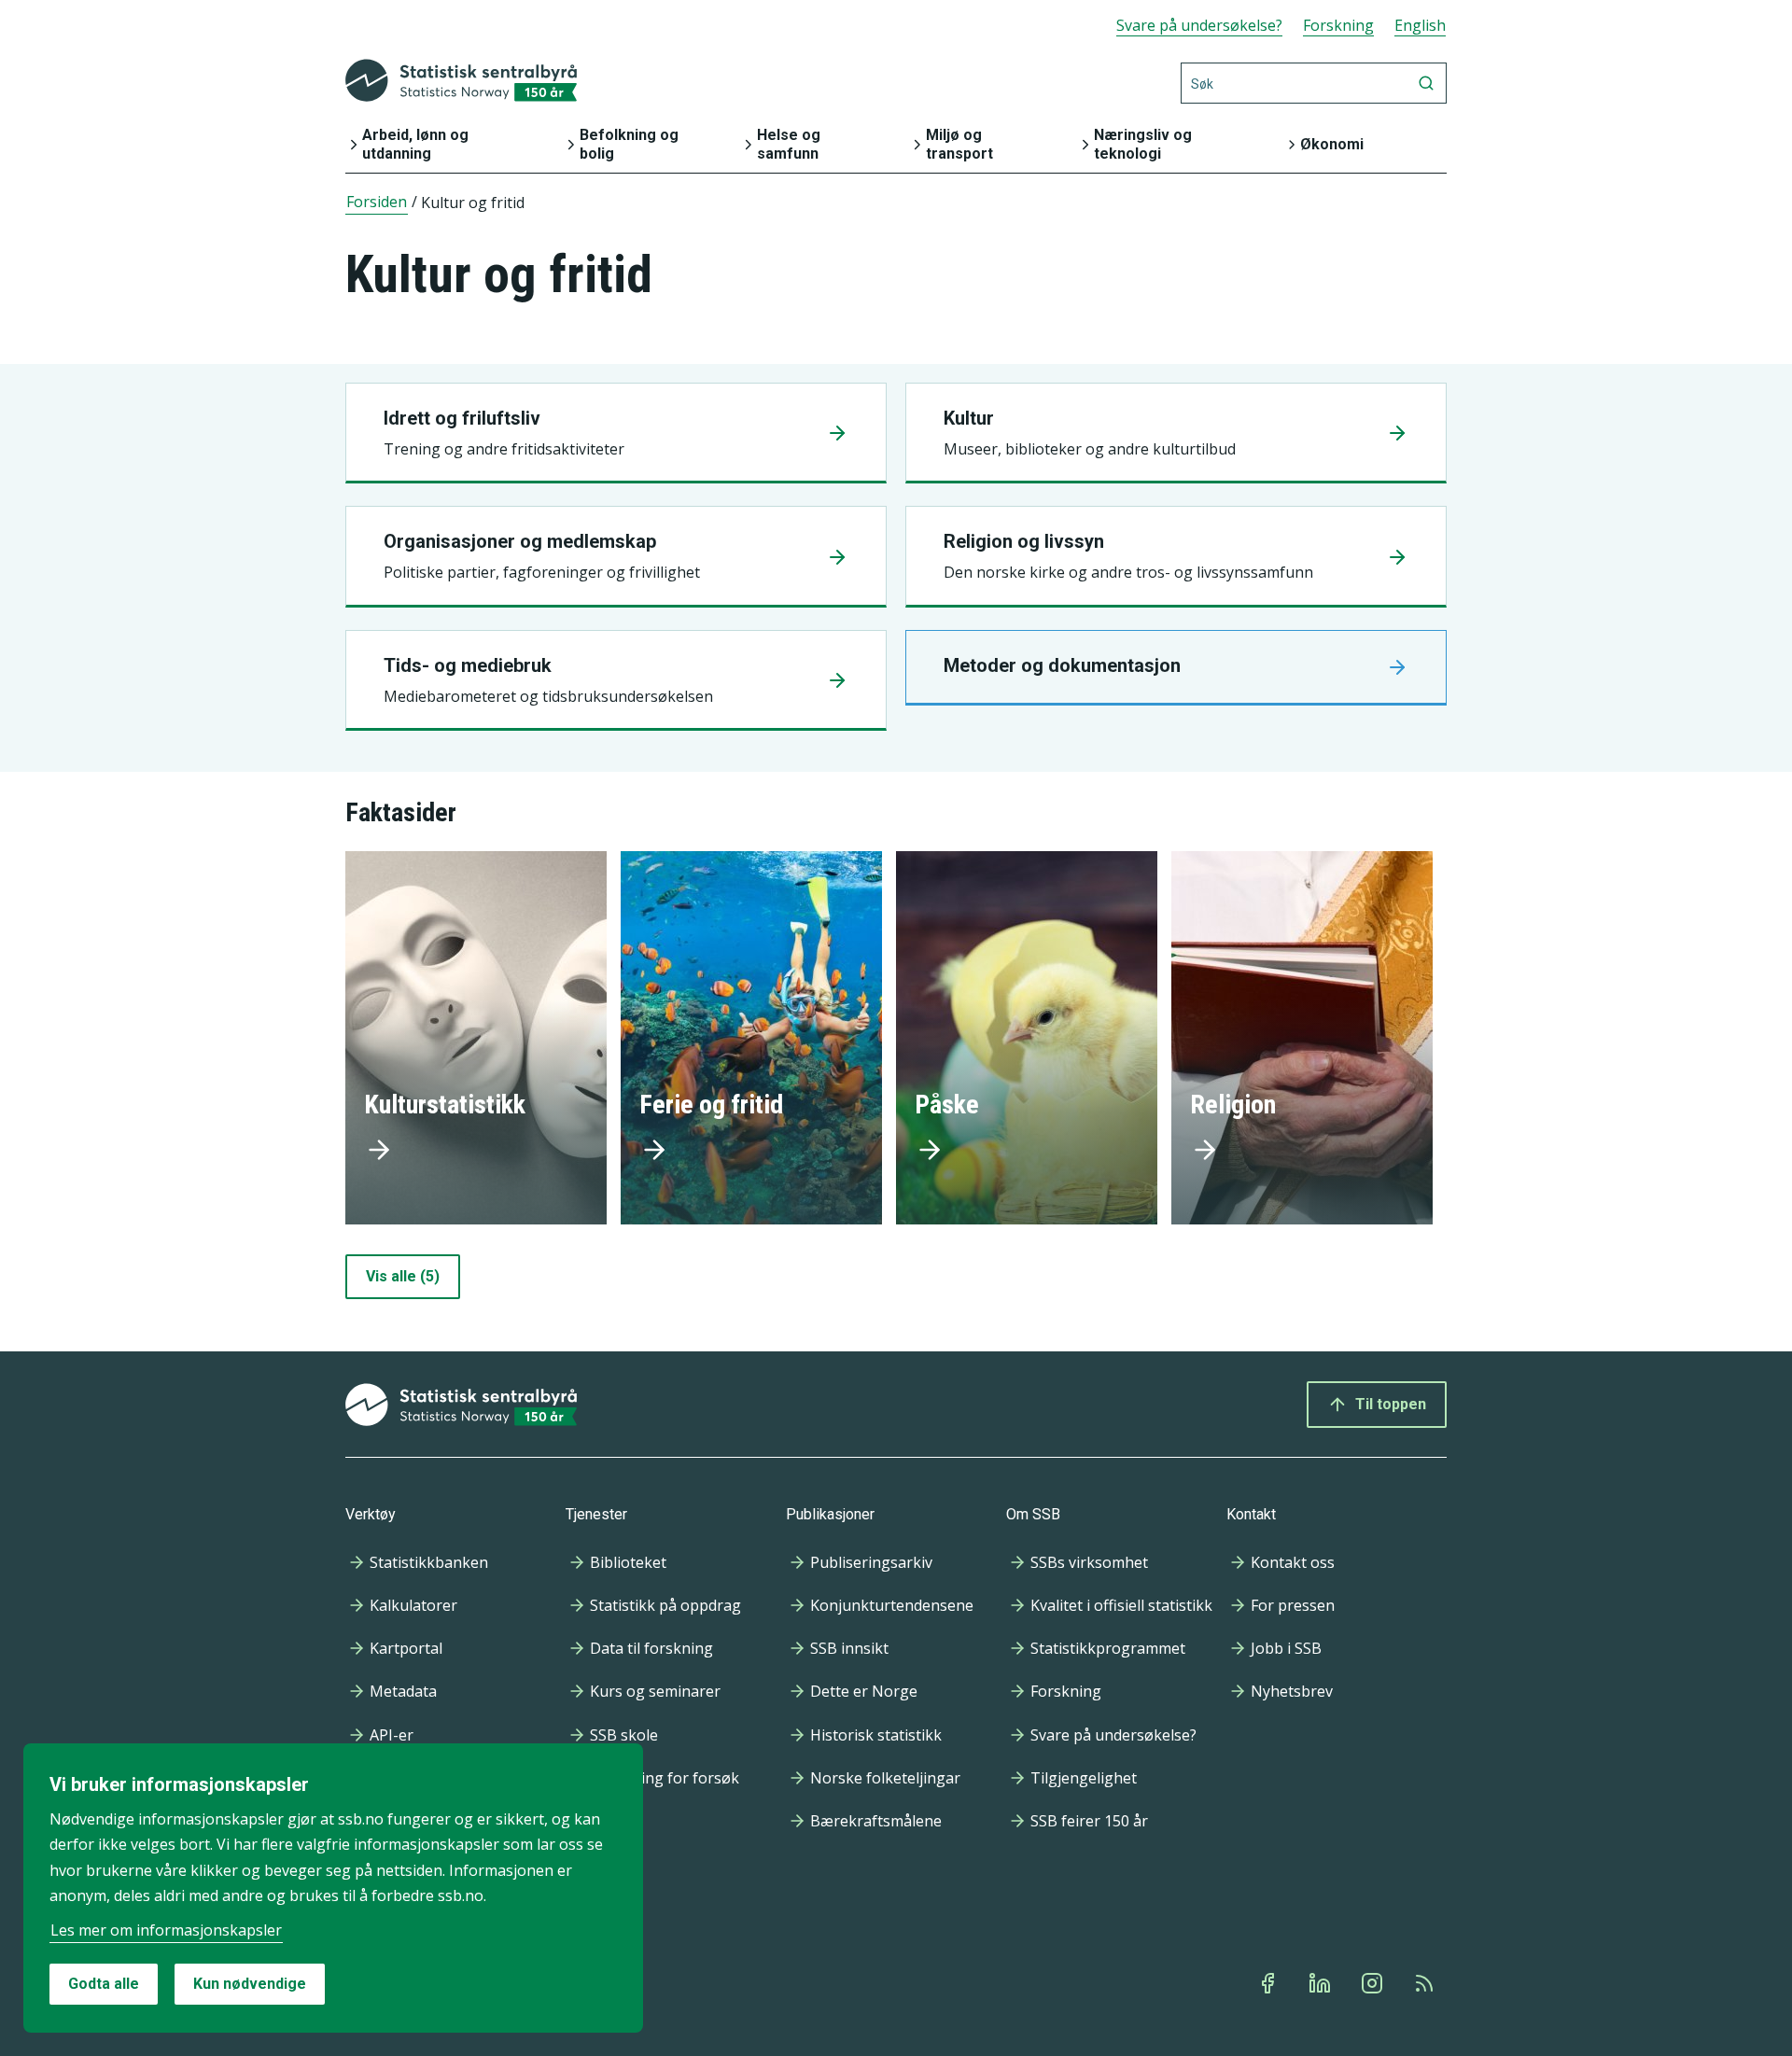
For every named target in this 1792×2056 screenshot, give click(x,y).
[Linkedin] (1322, 1983)
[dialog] (333, 1888)
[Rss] (1426, 1983)
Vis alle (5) (403, 1276)
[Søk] (1426, 83)
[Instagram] (1374, 1983)
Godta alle (104, 1984)
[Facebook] (1269, 1983)
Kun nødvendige (250, 1984)
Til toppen (1391, 1404)
